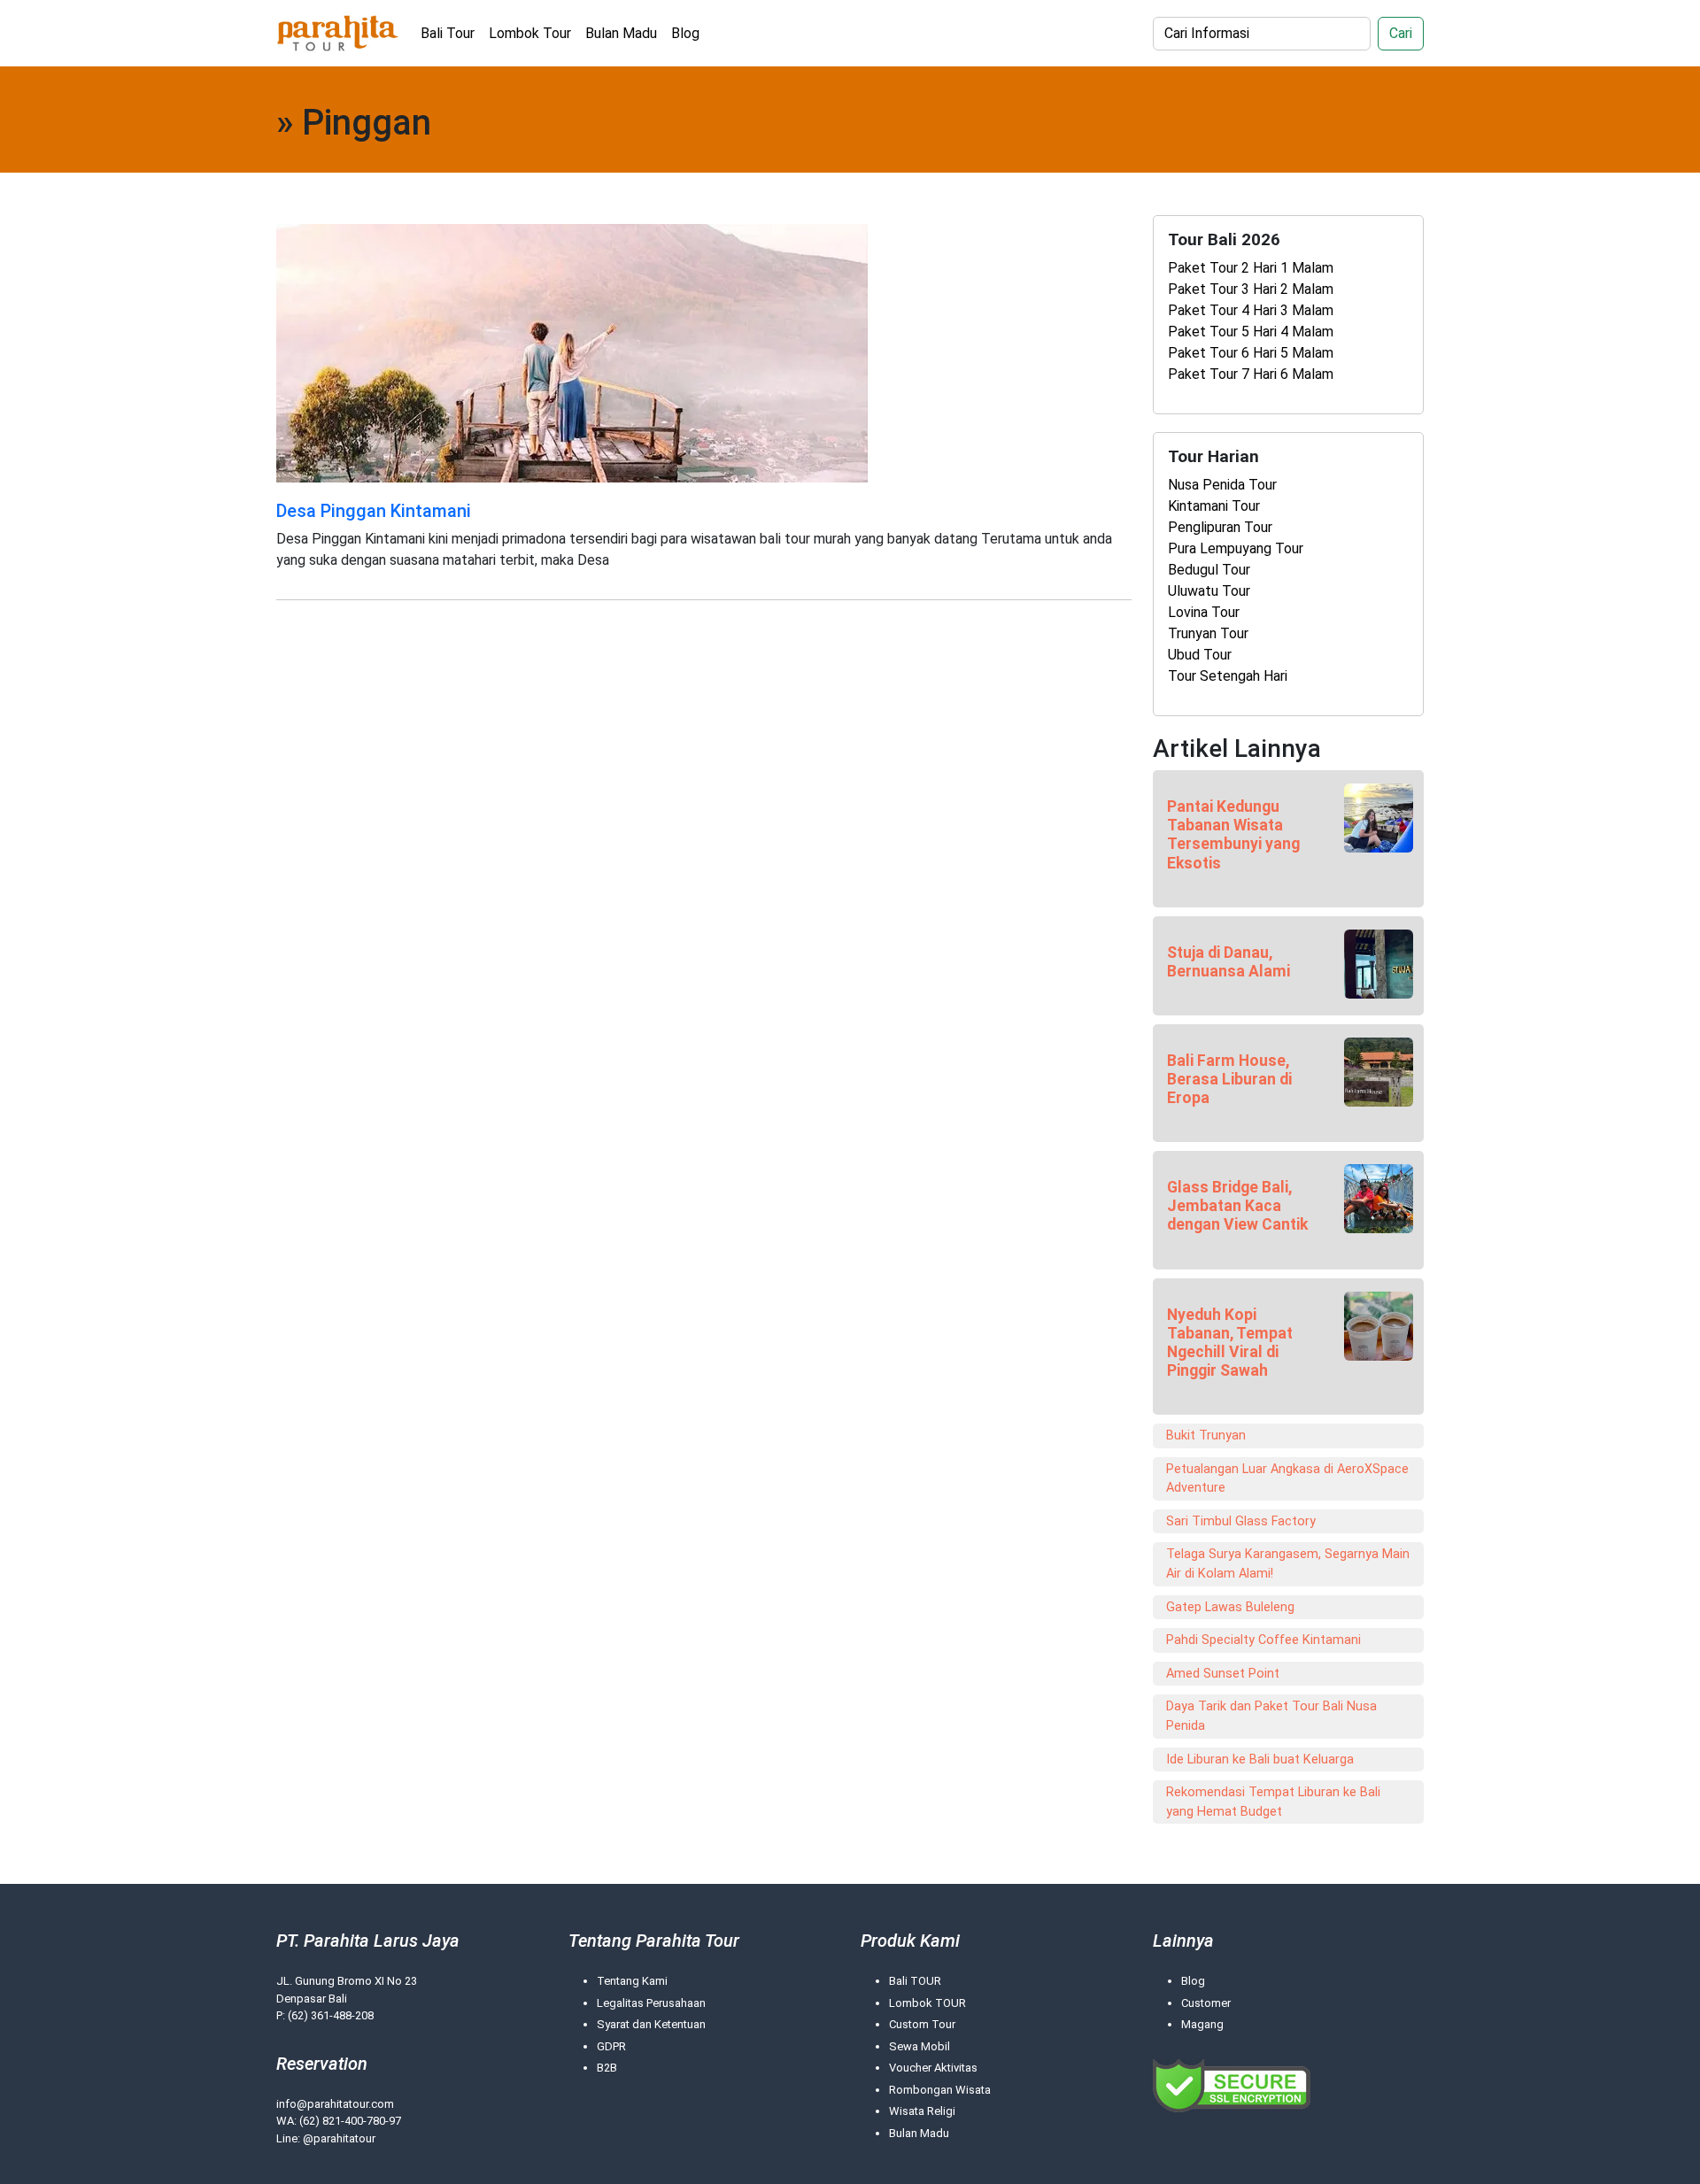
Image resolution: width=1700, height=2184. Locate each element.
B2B (607, 2068)
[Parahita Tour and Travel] (338, 33)
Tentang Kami (632, 1981)
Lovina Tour (1204, 612)
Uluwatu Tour (1209, 591)
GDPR (611, 2046)
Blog (685, 33)
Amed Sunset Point (1223, 1674)
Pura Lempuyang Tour (1236, 548)
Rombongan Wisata (940, 2090)
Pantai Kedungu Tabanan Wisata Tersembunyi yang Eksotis (1233, 834)
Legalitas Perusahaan (651, 2003)
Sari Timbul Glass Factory (1241, 1521)
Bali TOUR (915, 1981)
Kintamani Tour (1214, 506)
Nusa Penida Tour (1222, 485)
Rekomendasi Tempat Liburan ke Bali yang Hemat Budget (1273, 1802)
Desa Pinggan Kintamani (374, 511)
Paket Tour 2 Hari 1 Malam (1251, 268)
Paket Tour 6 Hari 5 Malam (1251, 353)
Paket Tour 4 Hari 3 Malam (1251, 310)
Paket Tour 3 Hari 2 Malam (1251, 289)
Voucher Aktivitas (933, 2068)
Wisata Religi (922, 2111)
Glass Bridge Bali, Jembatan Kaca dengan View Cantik (1237, 1206)
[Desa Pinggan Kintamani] (572, 352)
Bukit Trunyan (1206, 1435)
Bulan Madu (621, 33)
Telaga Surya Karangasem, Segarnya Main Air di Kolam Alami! (1288, 1564)
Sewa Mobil (920, 2046)
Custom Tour (922, 2024)
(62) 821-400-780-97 (350, 2121)
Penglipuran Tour (1220, 527)
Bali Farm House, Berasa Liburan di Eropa (1229, 1079)
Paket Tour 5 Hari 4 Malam (1251, 332)
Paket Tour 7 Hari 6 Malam (1251, 374)
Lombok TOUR (927, 2003)
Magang (1202, 2024)
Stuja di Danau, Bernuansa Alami (1229, 962)
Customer (1206, 2003)
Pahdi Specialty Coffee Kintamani (1263, 1640)
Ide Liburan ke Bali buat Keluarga (1260, 1760)
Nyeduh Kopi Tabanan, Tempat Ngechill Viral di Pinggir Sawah (1230, 1343)
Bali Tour (448, 33)
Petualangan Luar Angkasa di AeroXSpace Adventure (1287, 1479)
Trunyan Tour (1208, 633)
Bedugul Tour (1209, 570)
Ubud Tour (1200, 655)
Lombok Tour (530, 33)
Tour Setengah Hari (1228, 676)
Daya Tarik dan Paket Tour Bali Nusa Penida (1271, 1716)
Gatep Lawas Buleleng (1230, 1607)
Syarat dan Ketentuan (651, 2024)
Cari (1401, 33)
